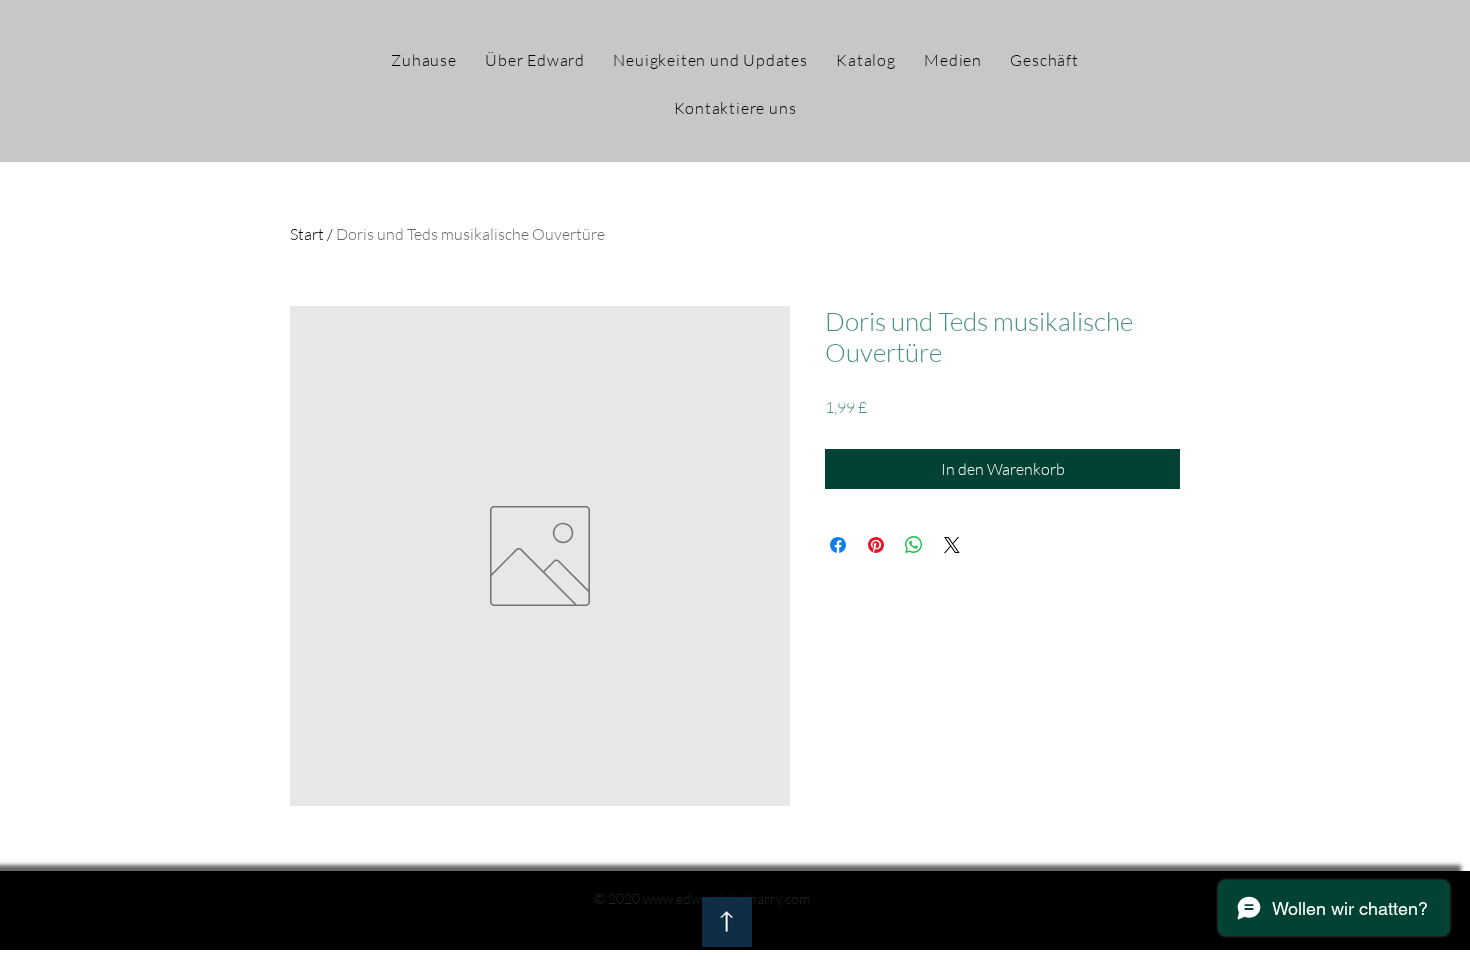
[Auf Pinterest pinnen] (876, 545)
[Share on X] (952, 545)
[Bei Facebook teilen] (838, 545)
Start (307, 234)
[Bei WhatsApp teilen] (914, 545)
